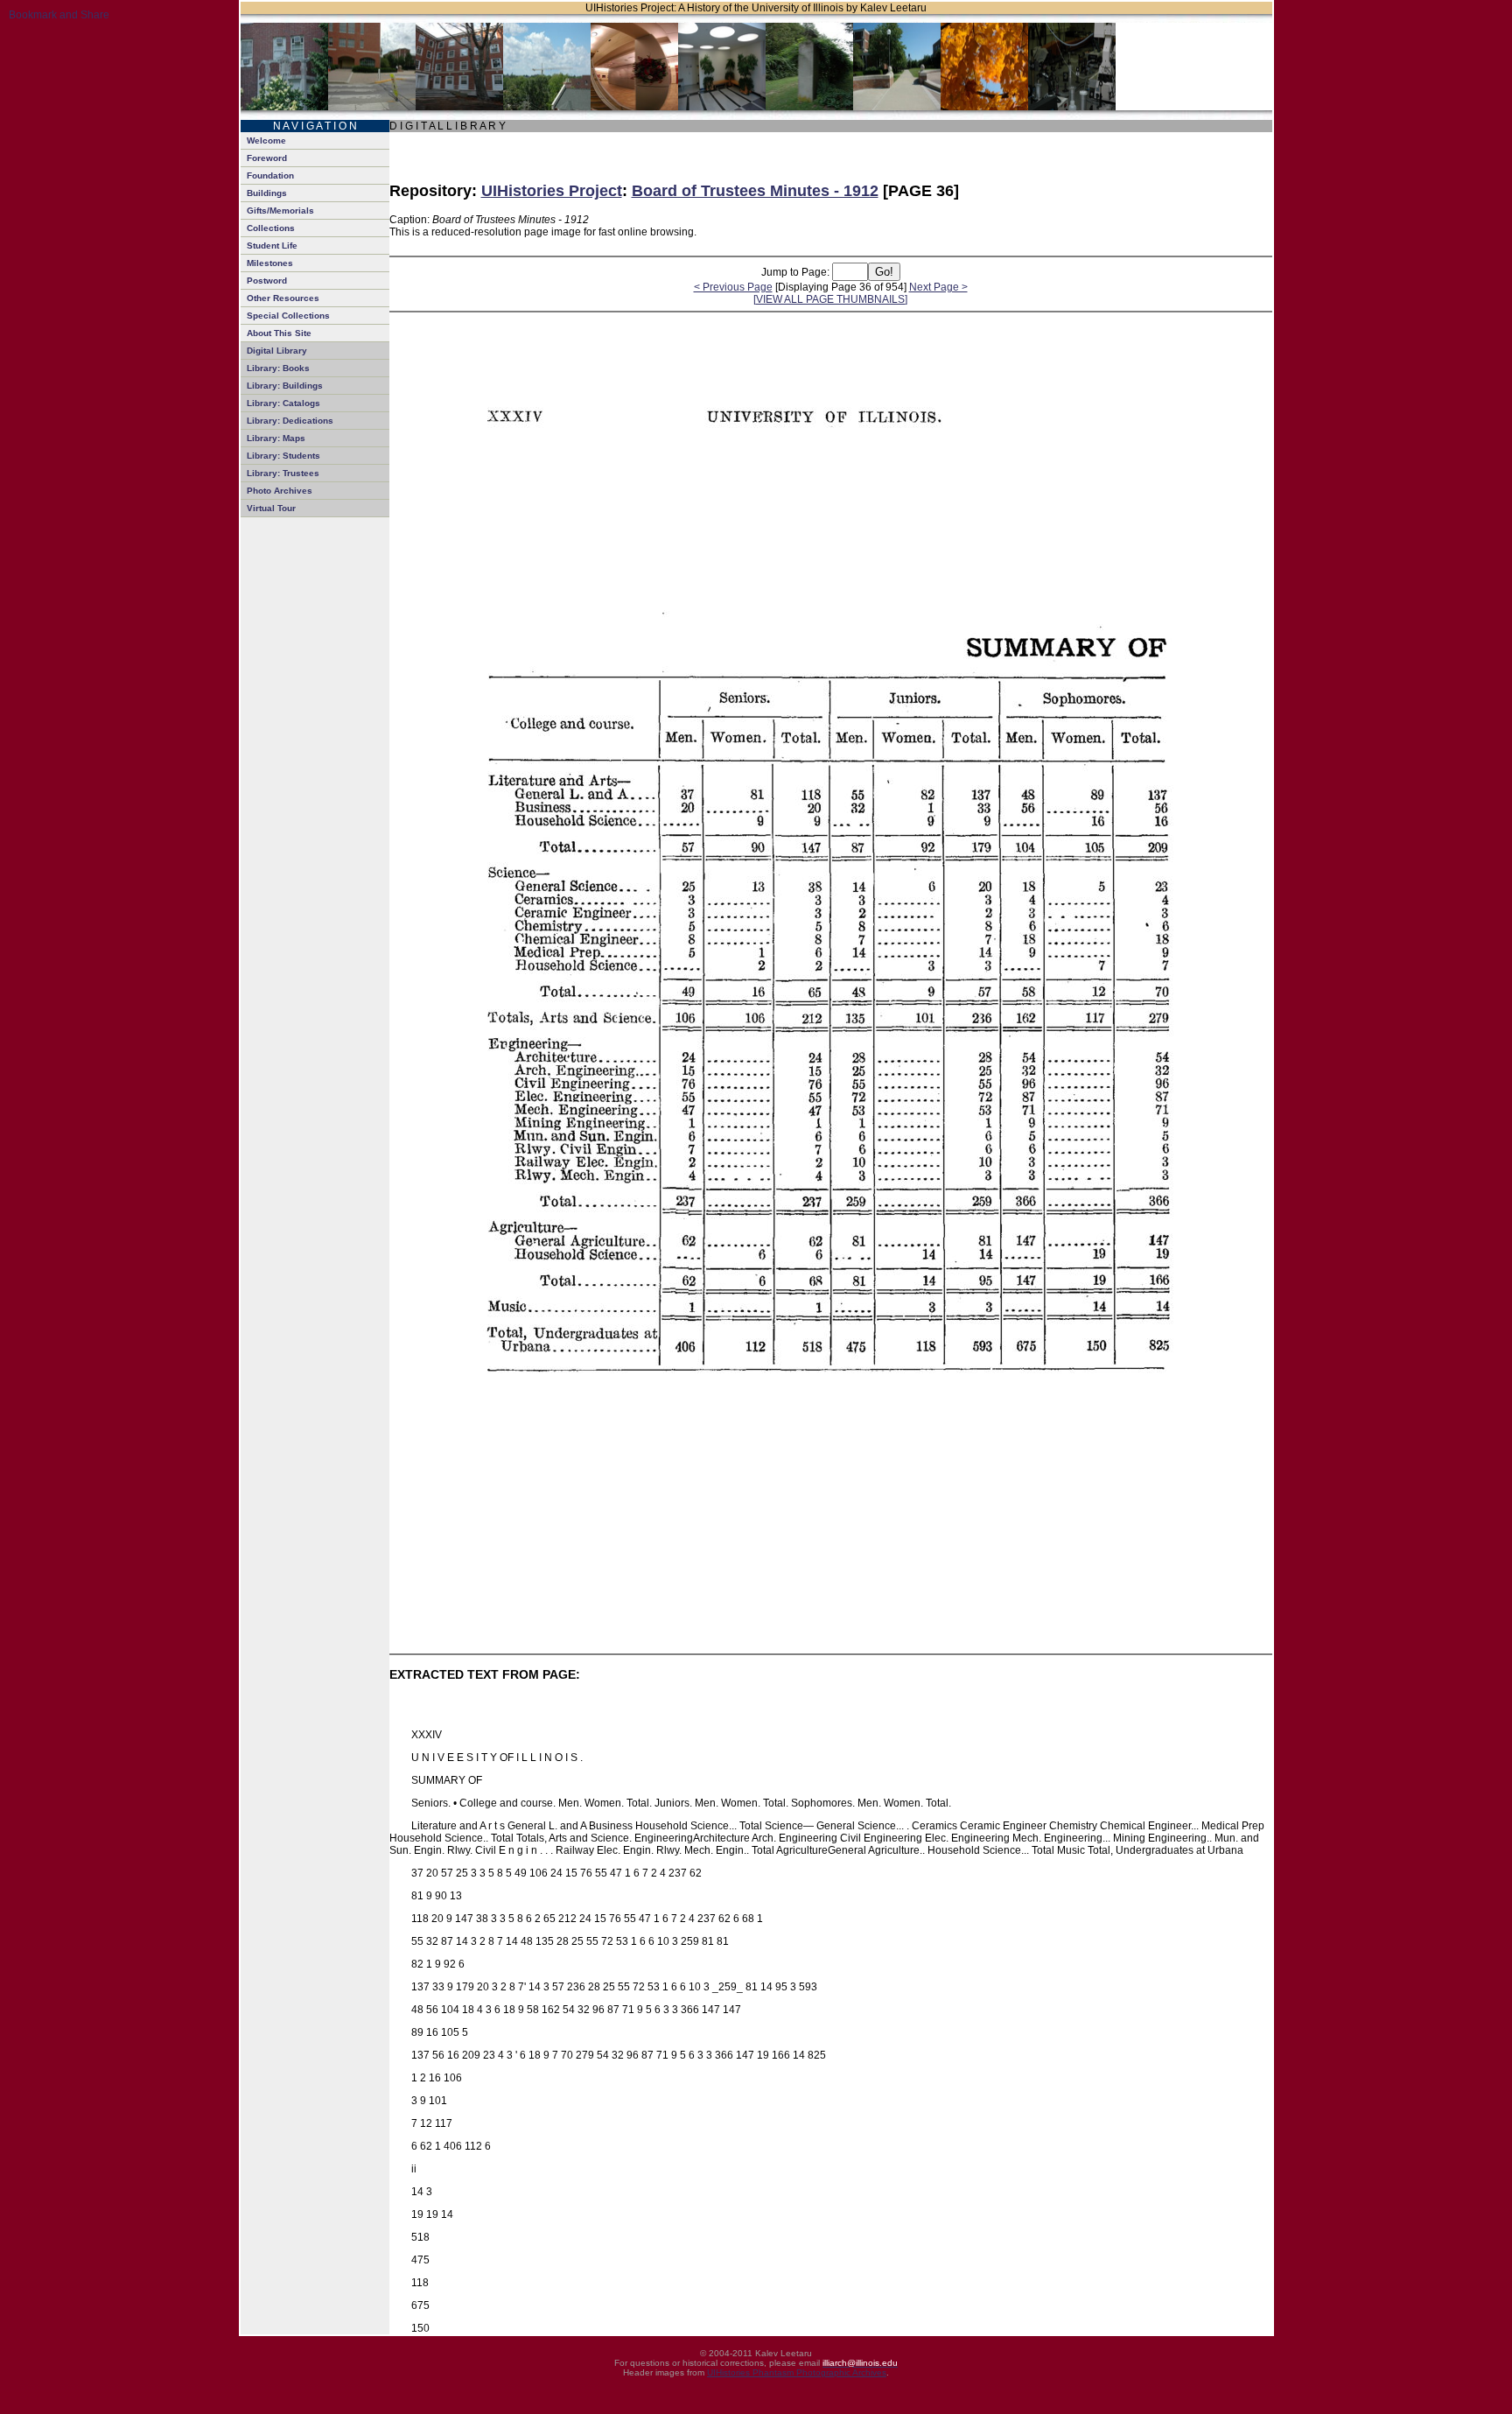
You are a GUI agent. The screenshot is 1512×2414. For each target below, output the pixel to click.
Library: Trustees (283, 473)
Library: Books (278, 368)
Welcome (266, 140)
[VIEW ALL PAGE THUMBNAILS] (830, 299)
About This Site (279, 333)
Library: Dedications (290, 421)
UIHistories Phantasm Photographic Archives (797, 2372)
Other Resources (283, 298)
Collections (271, 228)
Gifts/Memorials (280, 211)
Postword (267, 281)
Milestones (270, 263)
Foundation (270, 175)
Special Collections (288, 316)
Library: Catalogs (283, 403)
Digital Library (277, 351)
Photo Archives (280, 491)
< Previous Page (733, 287)
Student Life (272, 246)
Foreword (267, 158)
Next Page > (938, 287)
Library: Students (283, 456)
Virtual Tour (271, 508)
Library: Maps (276, 438)
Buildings (267, 193)
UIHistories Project (552, 191)
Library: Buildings (285, 386)
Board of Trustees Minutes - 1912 (755, 191)
